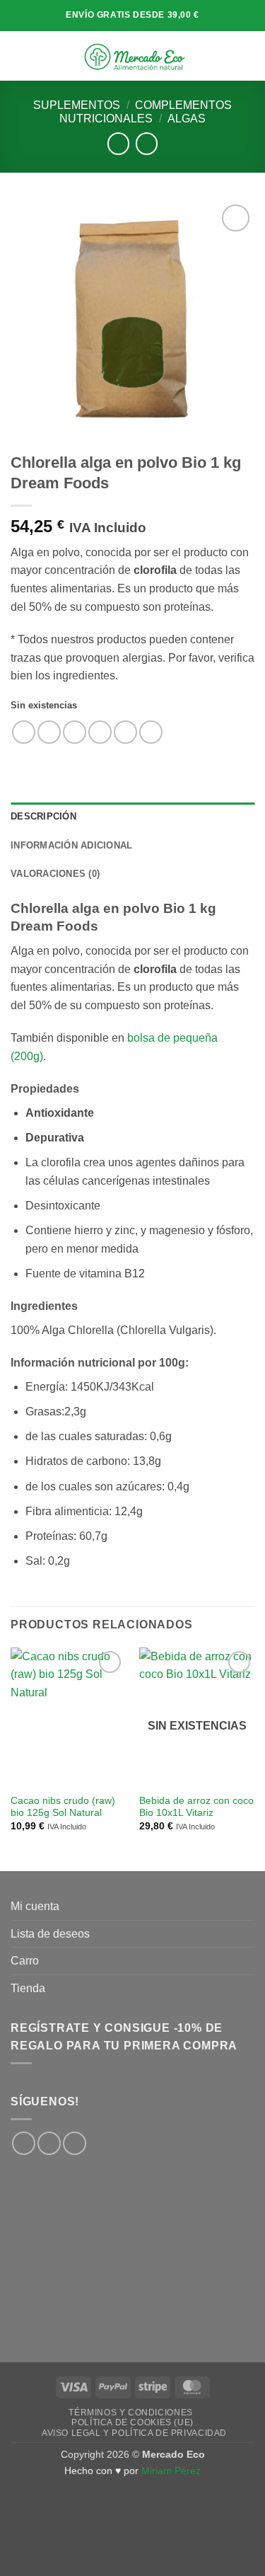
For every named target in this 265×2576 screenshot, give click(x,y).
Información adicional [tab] (71, 845)
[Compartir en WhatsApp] (24, 732)
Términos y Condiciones (130, 2413)
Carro (25, 1961)
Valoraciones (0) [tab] (55, 874)
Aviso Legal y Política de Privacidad (134, 2433)
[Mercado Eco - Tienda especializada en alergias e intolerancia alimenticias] (134, 56)
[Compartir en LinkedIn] (151, 732)
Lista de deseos (50, 1934)
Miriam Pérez (171, 2471)
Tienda (28, 1988)
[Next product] (118, 143)
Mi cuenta (35, 1906)
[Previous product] (147, 143)
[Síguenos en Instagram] (49, 2143)
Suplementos (77, 105)
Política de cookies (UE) (132, 2422)
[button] (19, 56)
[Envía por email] (100, 732)
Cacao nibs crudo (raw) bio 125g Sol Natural (63, 1807)
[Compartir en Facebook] (49, 732)
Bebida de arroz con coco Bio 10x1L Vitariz (196, 1807)
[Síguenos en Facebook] (24, 2143)
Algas (187, 119)
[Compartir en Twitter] (75, 732)
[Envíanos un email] (75, 2143)
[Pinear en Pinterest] (125, 732)
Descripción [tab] (43, 816)
